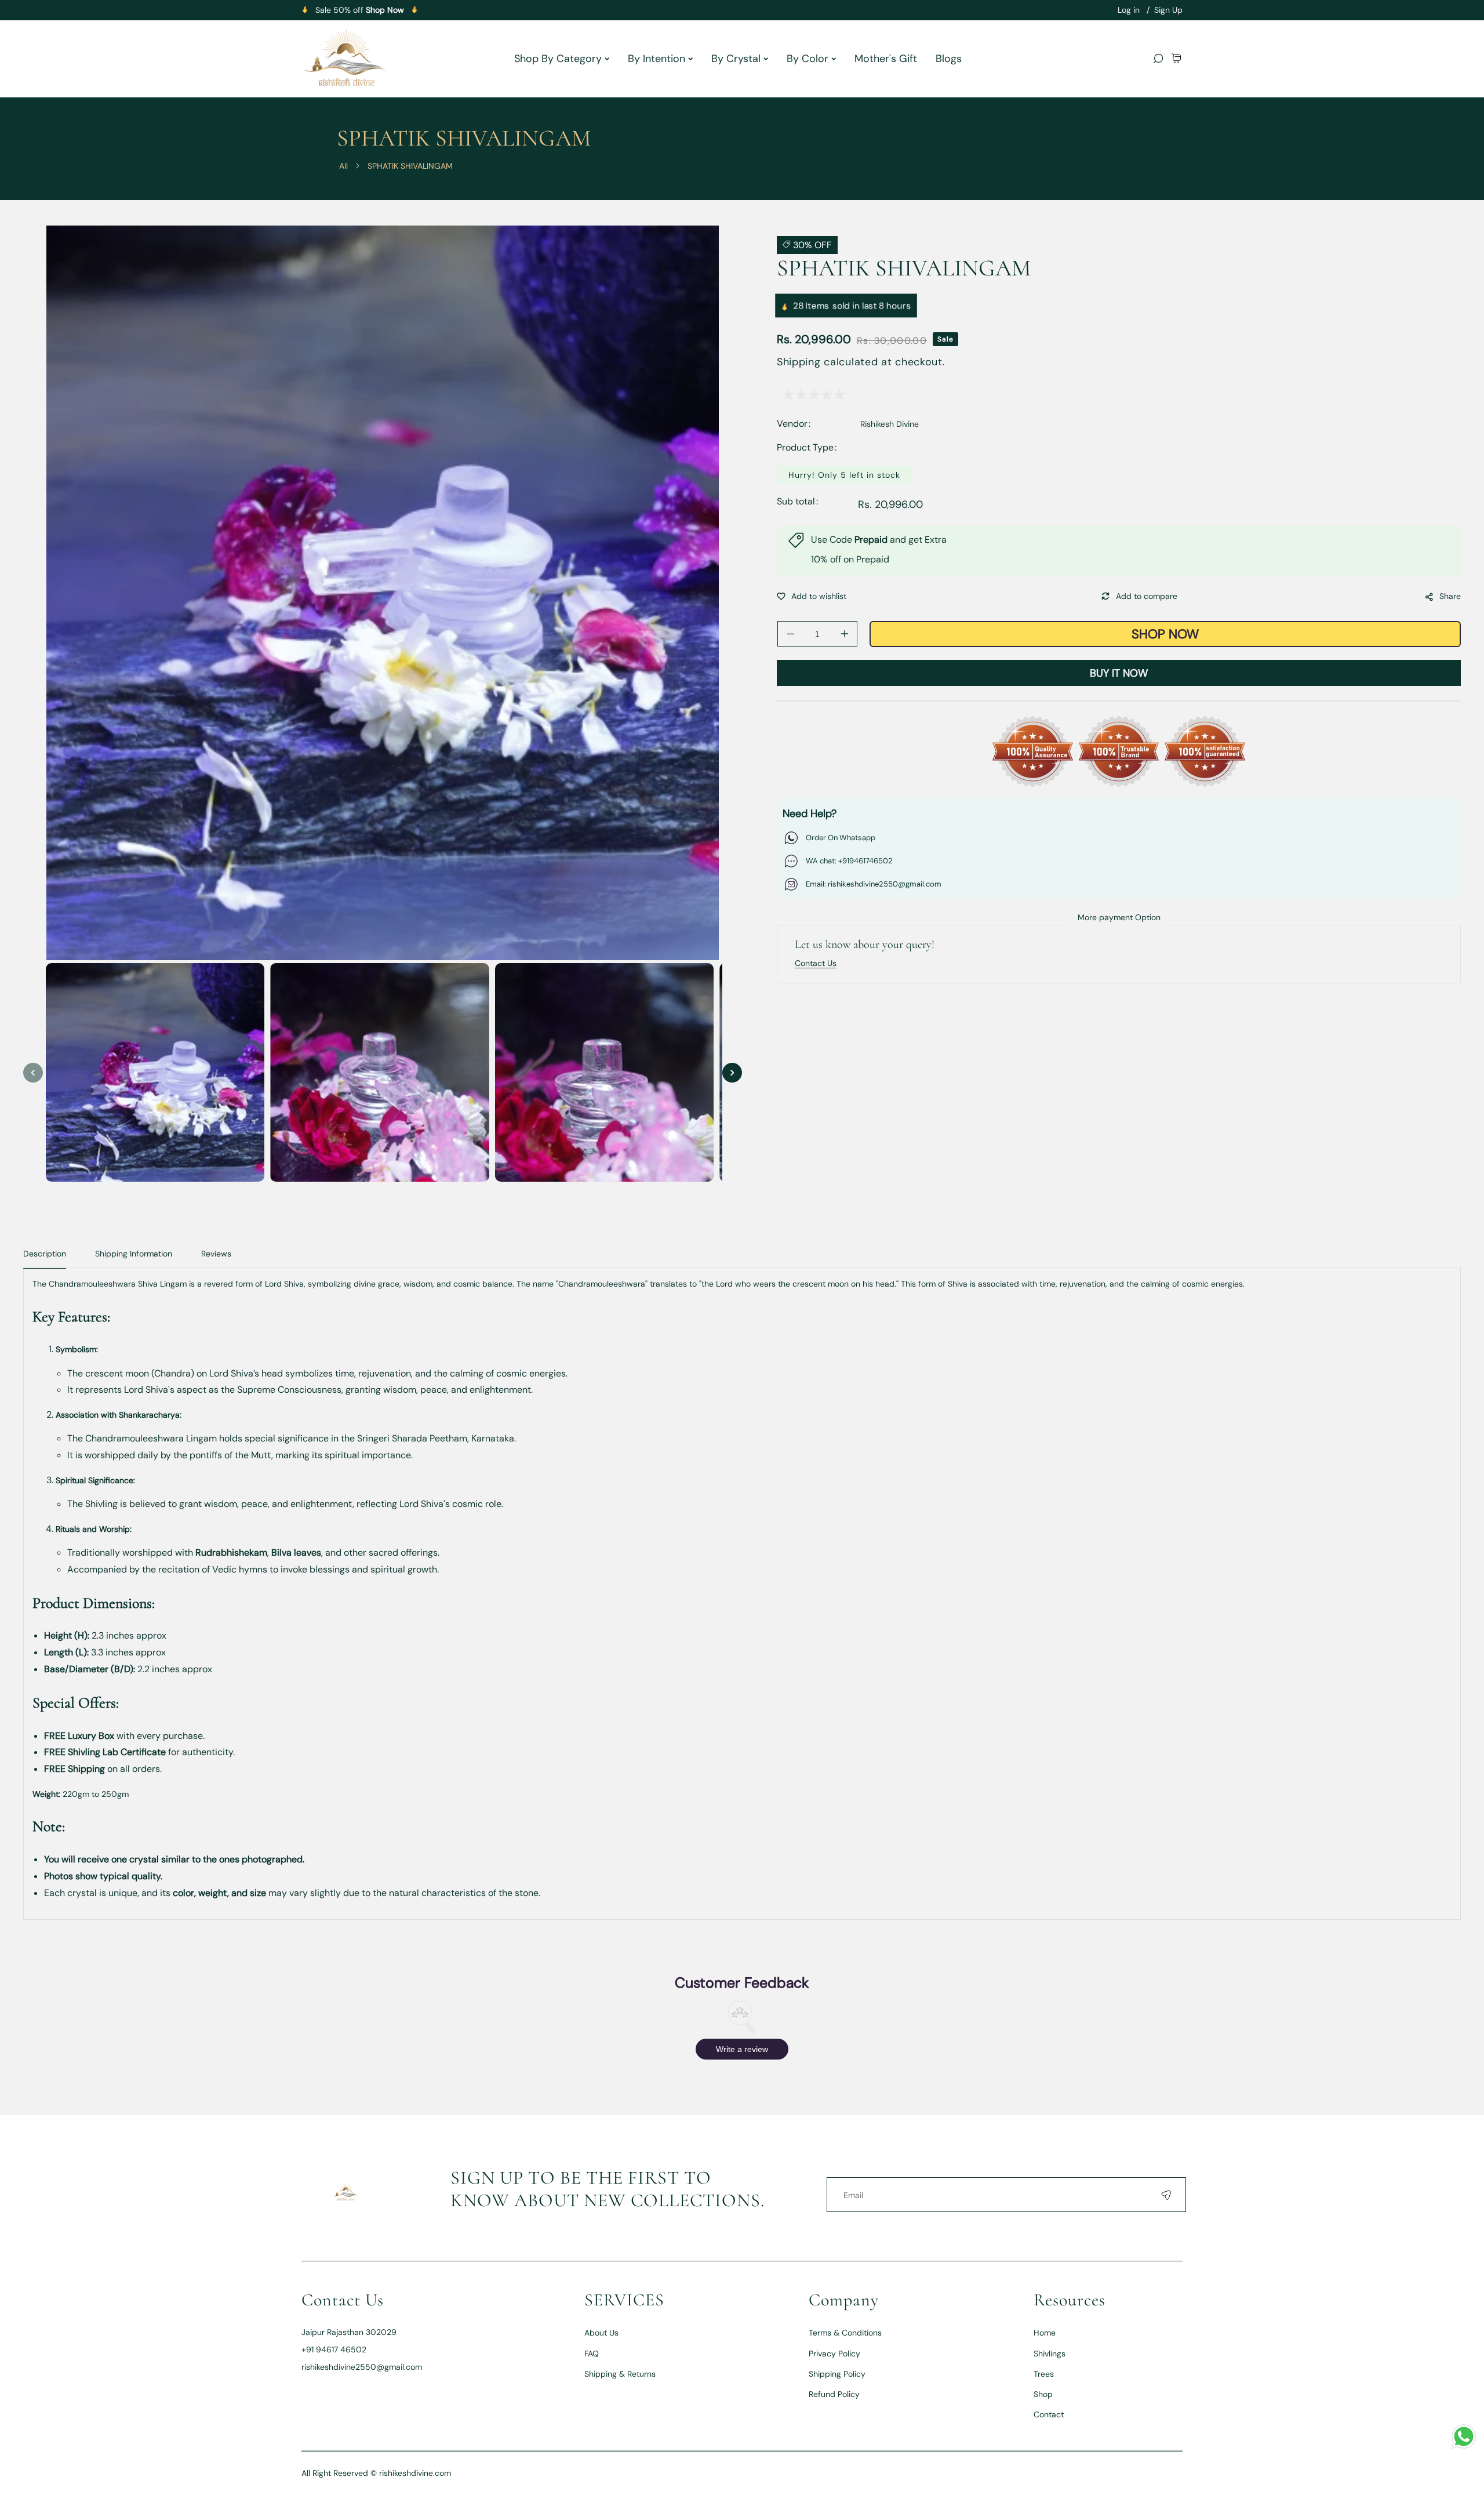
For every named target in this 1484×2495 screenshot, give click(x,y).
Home (1045, 2333)
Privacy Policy (834, 2354)
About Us (601, 2333)
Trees (1044, 2374)
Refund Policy (834, 2394)
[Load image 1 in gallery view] (155, 1072)
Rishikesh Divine (890, 424)
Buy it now (1119, 673)
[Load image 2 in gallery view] (379, 1072)
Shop (1043, 2394)
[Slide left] (33, 1073)
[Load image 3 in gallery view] (604, 1072)
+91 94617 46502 (334, 2349)
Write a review (742, 2049)
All (343, 166)
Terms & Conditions (845, 2333)
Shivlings (1050, 2354)
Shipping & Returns (620, 2374)
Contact (1049, 2414)
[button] (1176, 58)
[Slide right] (732, 1073)
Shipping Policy (837, 2374)
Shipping (799, 362)
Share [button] (1450, 596)
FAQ (592, 2354)
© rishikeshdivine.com (411, 2473)
